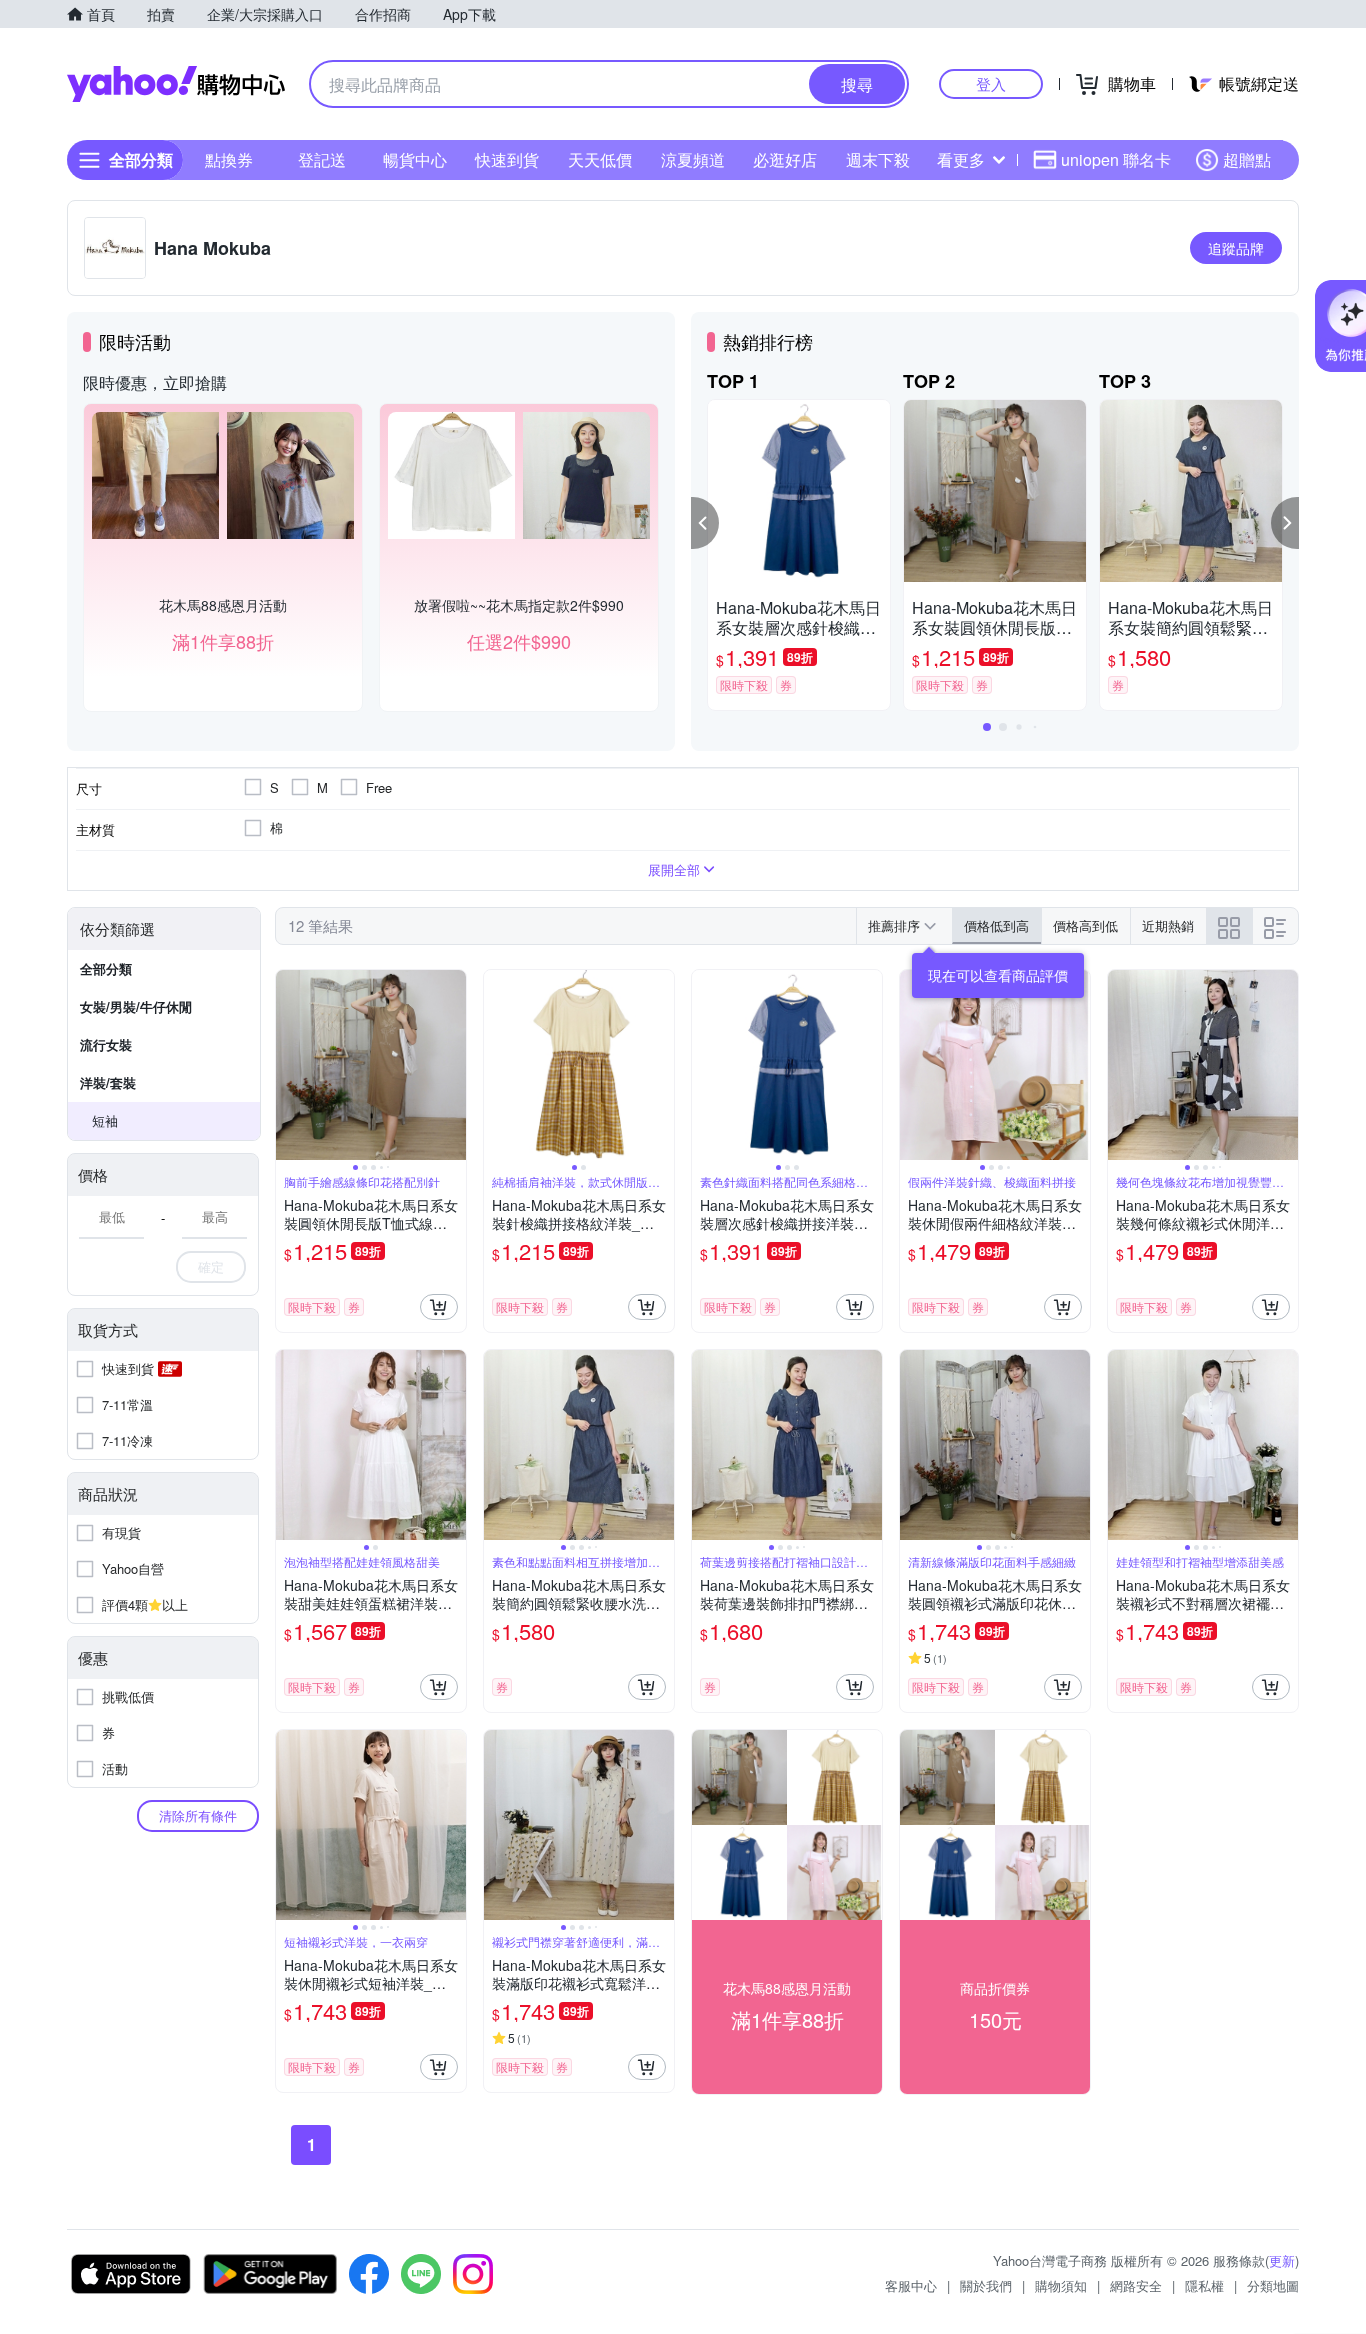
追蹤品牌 (1236, 248)
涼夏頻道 (693, 159)
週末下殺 (878, 159)
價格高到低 (1085, 925)
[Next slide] (453, 1065)
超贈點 (1247, 159)
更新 (1282, 2260)
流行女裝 (106, 1044)
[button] (705, 523)
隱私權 (1204, 2285)
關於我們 (986, 2285)
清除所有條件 (198, 1815)
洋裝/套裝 (108, 1082)
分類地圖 (1273, 2285)
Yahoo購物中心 (176, 84)
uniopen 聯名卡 (1116, 159)
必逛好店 (785, 159)
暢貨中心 (415, 159)
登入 (991, 83)
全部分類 (106, 968)
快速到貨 (507, 159)
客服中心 (911, 2285)
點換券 (229, 159)
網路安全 (1136, 2285)
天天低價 (600, 159)
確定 (211, 1266)
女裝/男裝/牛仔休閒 (136, 1006)
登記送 (322, 159)
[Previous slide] (289, 1065)
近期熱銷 (1168, 925)
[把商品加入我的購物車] (439, 1307)
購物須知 (1061, 2285)
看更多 (961, 159)
